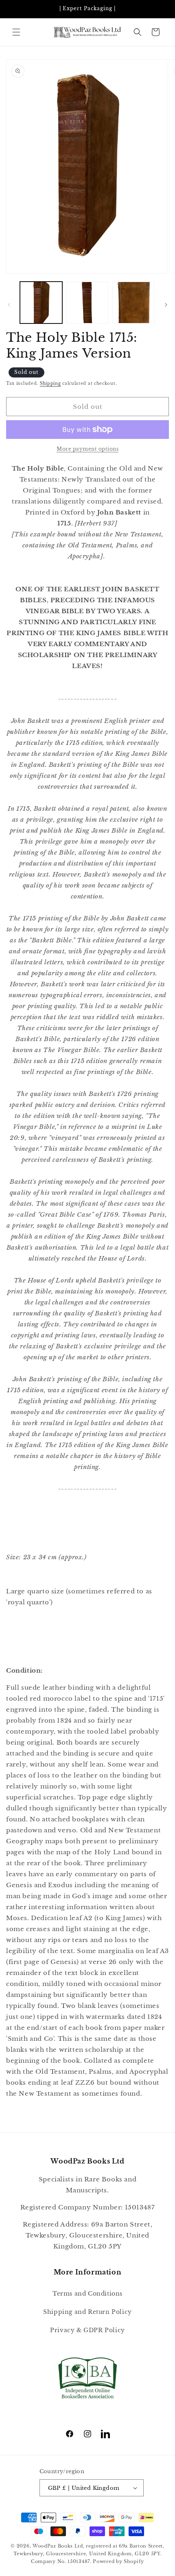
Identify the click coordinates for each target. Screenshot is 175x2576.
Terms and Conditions (87, 2294)
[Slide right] (166, 305)
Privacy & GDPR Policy (87, 2330)
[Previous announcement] (15, 9)
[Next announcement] (160, 9)
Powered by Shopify (118, 2561)
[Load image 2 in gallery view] (87, 303)
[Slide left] (9, 305)
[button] (16, 32)
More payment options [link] (87, 449)
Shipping (50, 383)
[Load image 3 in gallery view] (133, 303)
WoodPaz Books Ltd (58, 2546)
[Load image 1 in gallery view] (41, 303)
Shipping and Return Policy (87, 2312)
